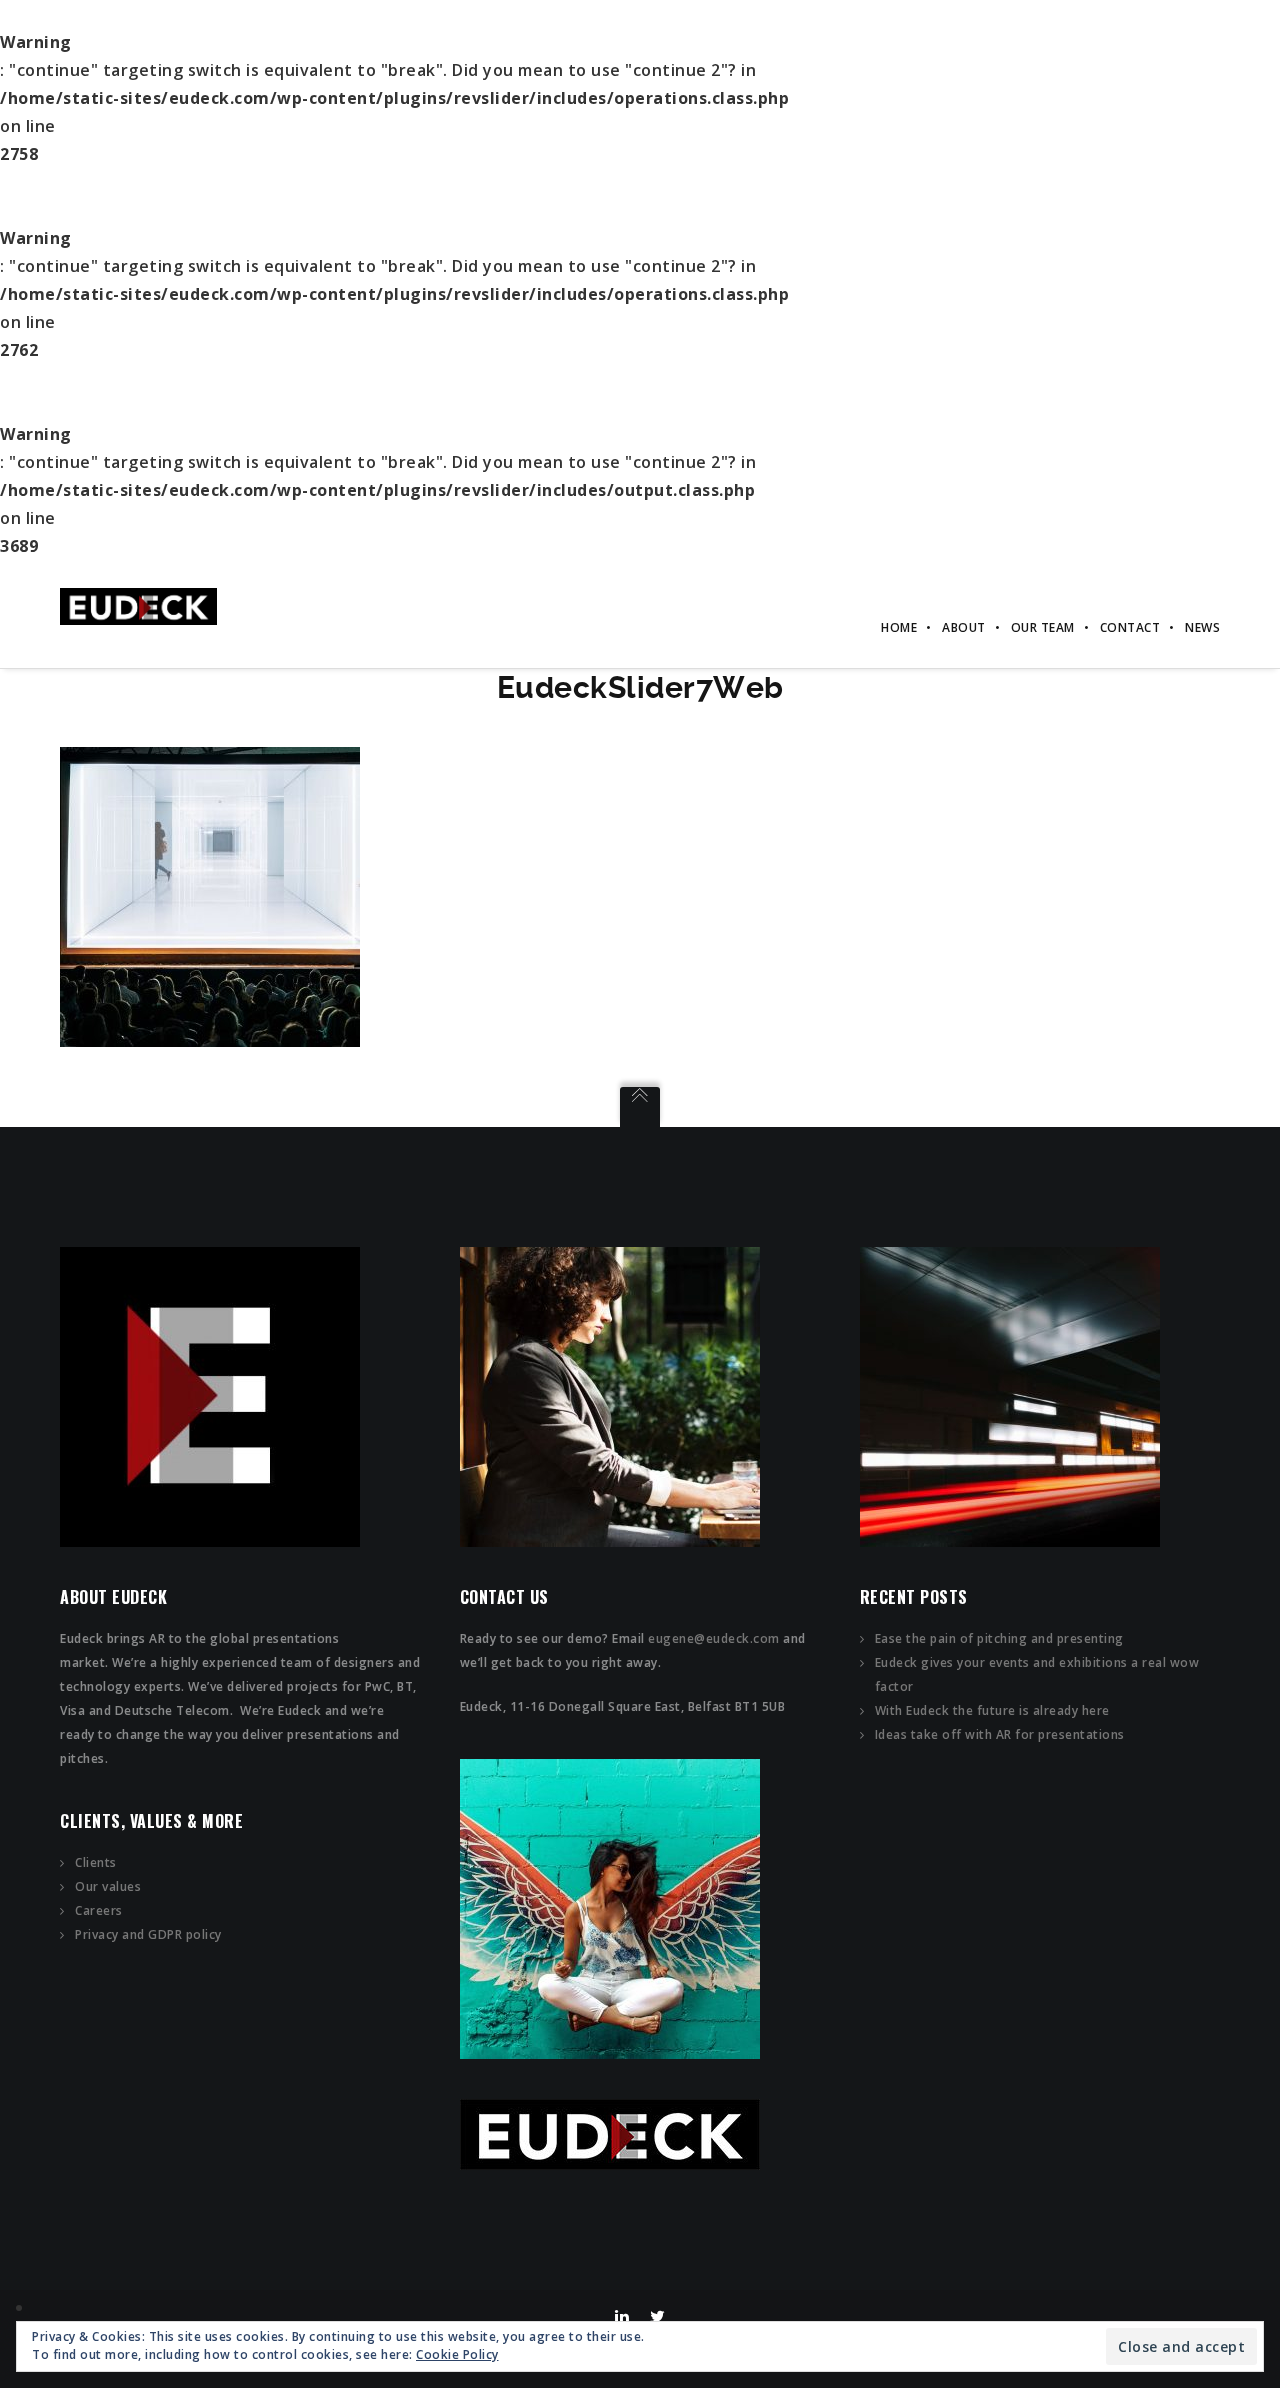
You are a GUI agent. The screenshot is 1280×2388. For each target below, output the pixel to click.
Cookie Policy (457, 2354)
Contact (1130, 627)
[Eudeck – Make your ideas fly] (138, 605)
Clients (96, 1862)
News (1202, 627)
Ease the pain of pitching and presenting (999, 1638)
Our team (1043, 627)
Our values (108, 1886)
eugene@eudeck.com (714, 1638)
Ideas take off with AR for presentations (1000, 1734)
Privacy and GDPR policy (148, 1934)
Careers (99, 1910)
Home (899, 627)
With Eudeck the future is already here (992, 1710)
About (964, 627)
